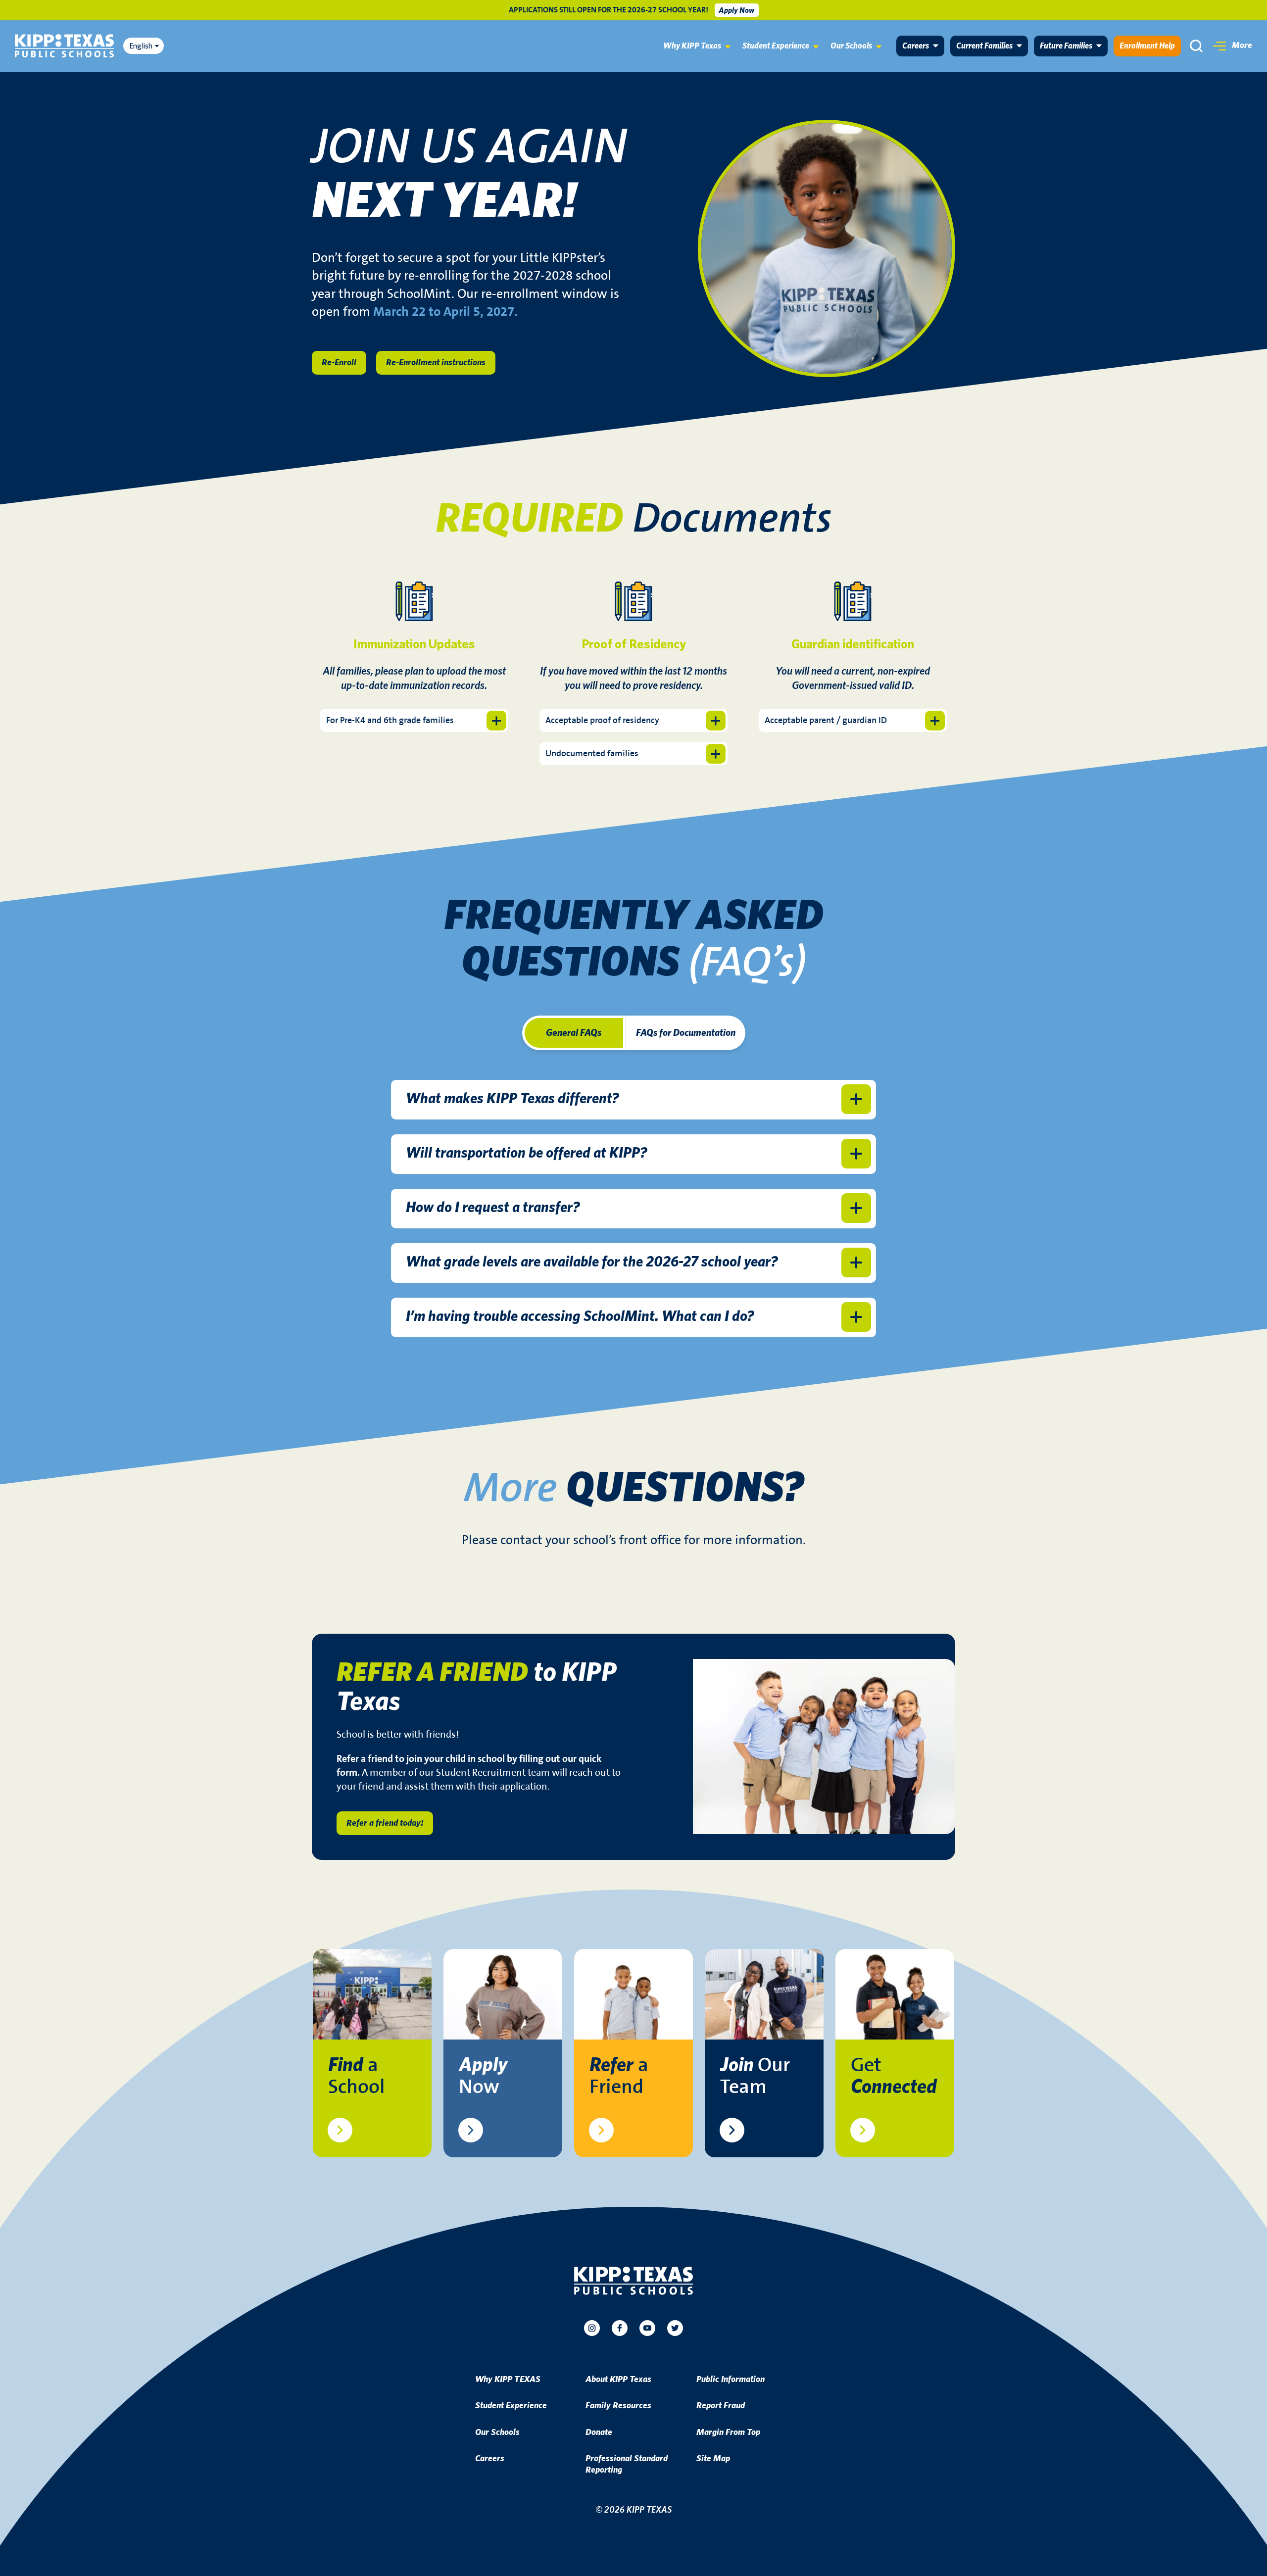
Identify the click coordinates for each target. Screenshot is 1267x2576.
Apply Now (736, 10)
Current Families (984, 46)
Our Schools (851, 46)
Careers (916, 46)
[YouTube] (647, 2328)
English (141, 46)
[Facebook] (620, 2328)
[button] (1233, 46)
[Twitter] (675, 2328)
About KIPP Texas (618, 2380)
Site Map (713, 2459)
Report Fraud (721, 2406)
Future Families (1066, 46)
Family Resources (618, 2406)
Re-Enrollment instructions (436, 363)
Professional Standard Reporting (627, 2464)
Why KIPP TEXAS (508, 2380)
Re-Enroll (339, 363)
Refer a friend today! (385, 1823)
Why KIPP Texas (692, 46)
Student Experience (776, 46)
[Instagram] (592, 2328)
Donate (599, 2432)
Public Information (731, 2380)
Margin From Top (728, 2432)
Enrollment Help (1147, 46)
